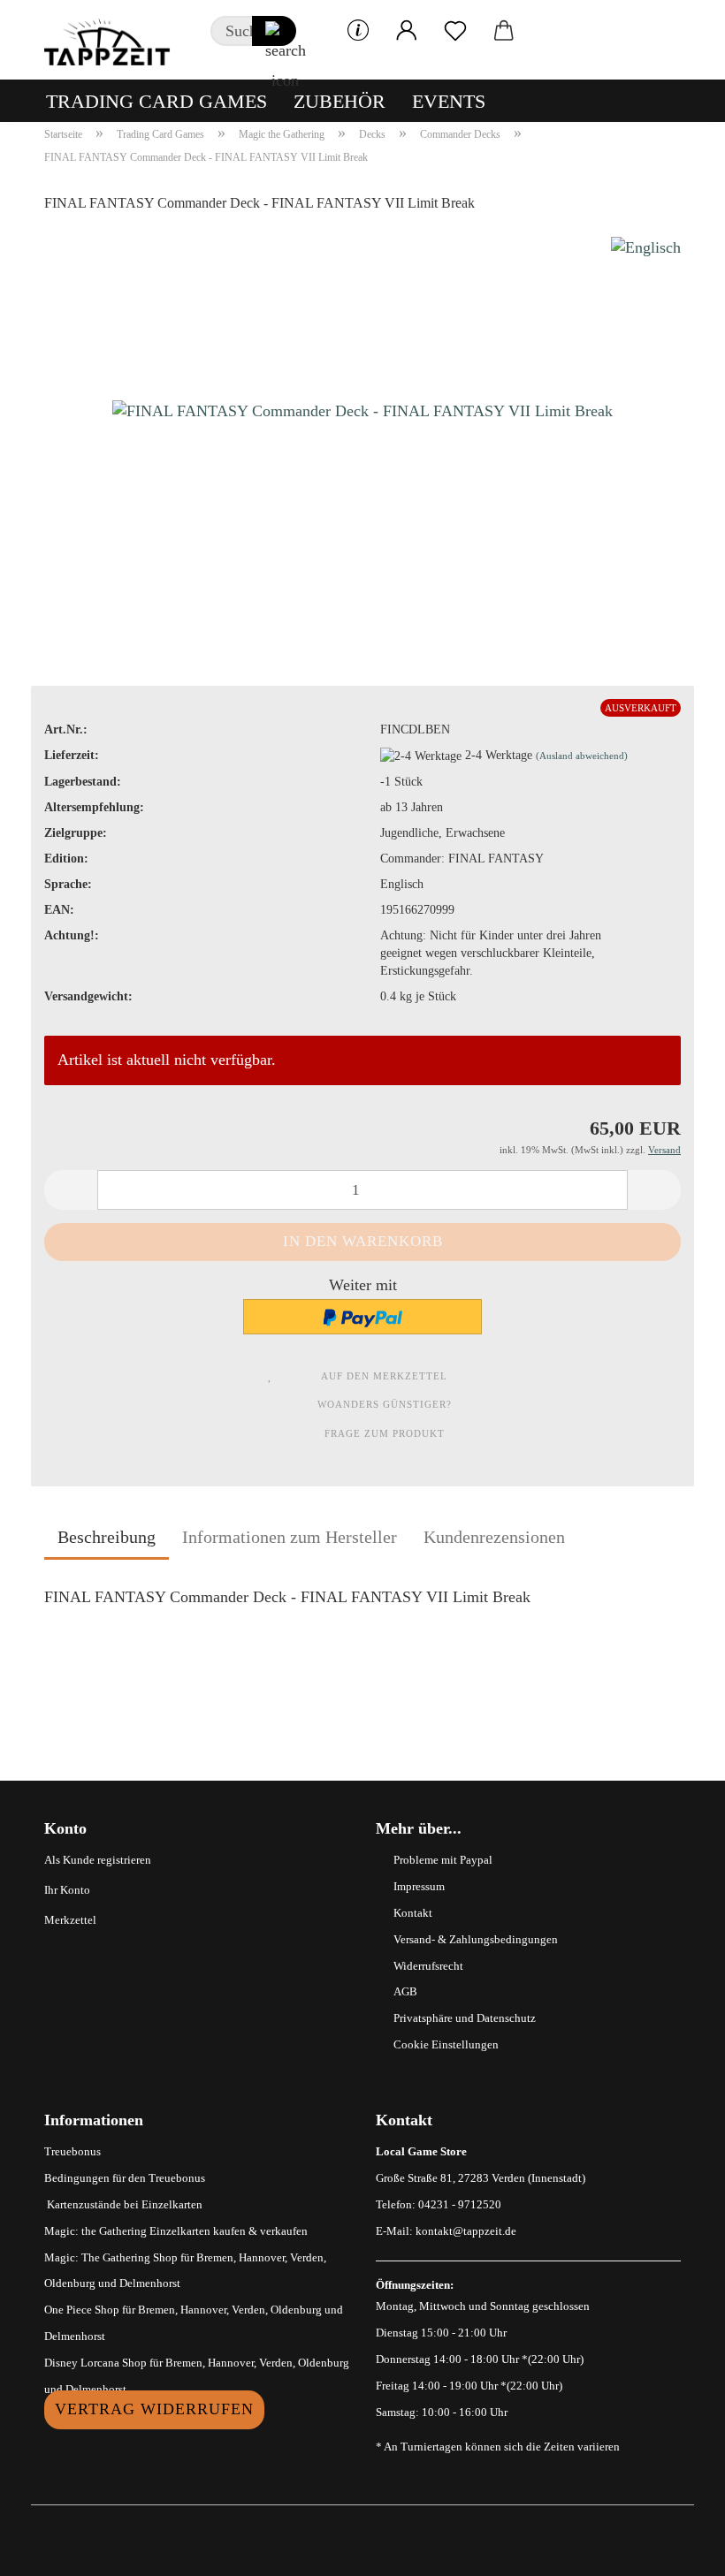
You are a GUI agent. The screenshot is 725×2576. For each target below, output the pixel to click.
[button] (407, 31)
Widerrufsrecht (428, 1966)
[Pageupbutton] (676, 2549)
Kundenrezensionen (494, 1537)
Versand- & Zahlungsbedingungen (476, 1939)
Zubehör (340, 101)
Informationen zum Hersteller (290, 1537)
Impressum (419, 1886)
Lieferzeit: (72, 755)
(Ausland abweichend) (582, 756)
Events (449, 101)
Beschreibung (107, 1537)
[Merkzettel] (456, 31)
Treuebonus (72, 2151)
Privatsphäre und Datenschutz (465, 2018)
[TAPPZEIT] (114, 40)
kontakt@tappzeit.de (466, 2231)
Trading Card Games (156, 101)
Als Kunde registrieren (98, 1860)
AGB (405, 1991)
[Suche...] (274, 31)
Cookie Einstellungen (446, 2044)
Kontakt (413, 1913)
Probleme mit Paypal (443, 1860)
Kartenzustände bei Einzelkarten (123, 2204)
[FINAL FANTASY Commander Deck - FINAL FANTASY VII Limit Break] (362, 407)
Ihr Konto (67, 1890)
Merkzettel (70, 1920)
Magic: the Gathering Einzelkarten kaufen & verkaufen (176, 2231)
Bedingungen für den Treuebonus (125, 2178)
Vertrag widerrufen (154, 2409)
